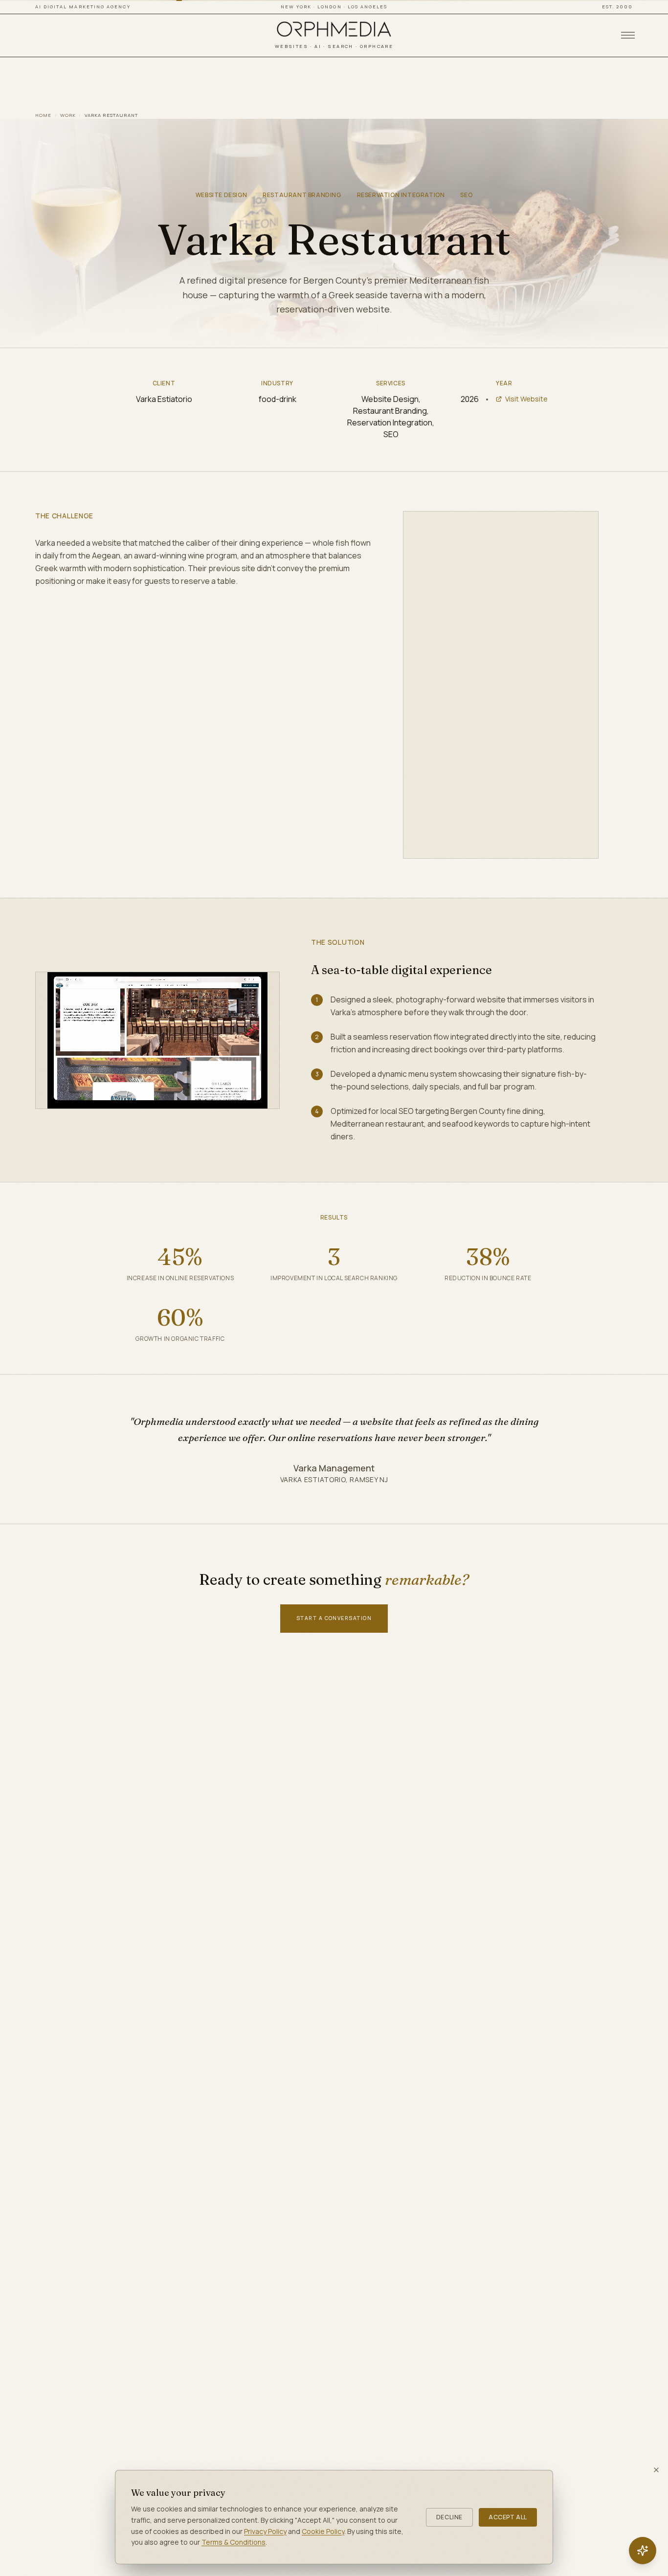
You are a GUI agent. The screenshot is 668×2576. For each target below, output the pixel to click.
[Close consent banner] (656, 2470)
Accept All (508, 2517)
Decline (449, 2517)
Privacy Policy (265, 2531)
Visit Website (526, 399)
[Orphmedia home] (334, 29)
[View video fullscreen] (580, 529)
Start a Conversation (334, 1618)
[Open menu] (628, 35)
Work (68, 115)
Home (44, 115)
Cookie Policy (323, 2531)
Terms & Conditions (234, 2542)
